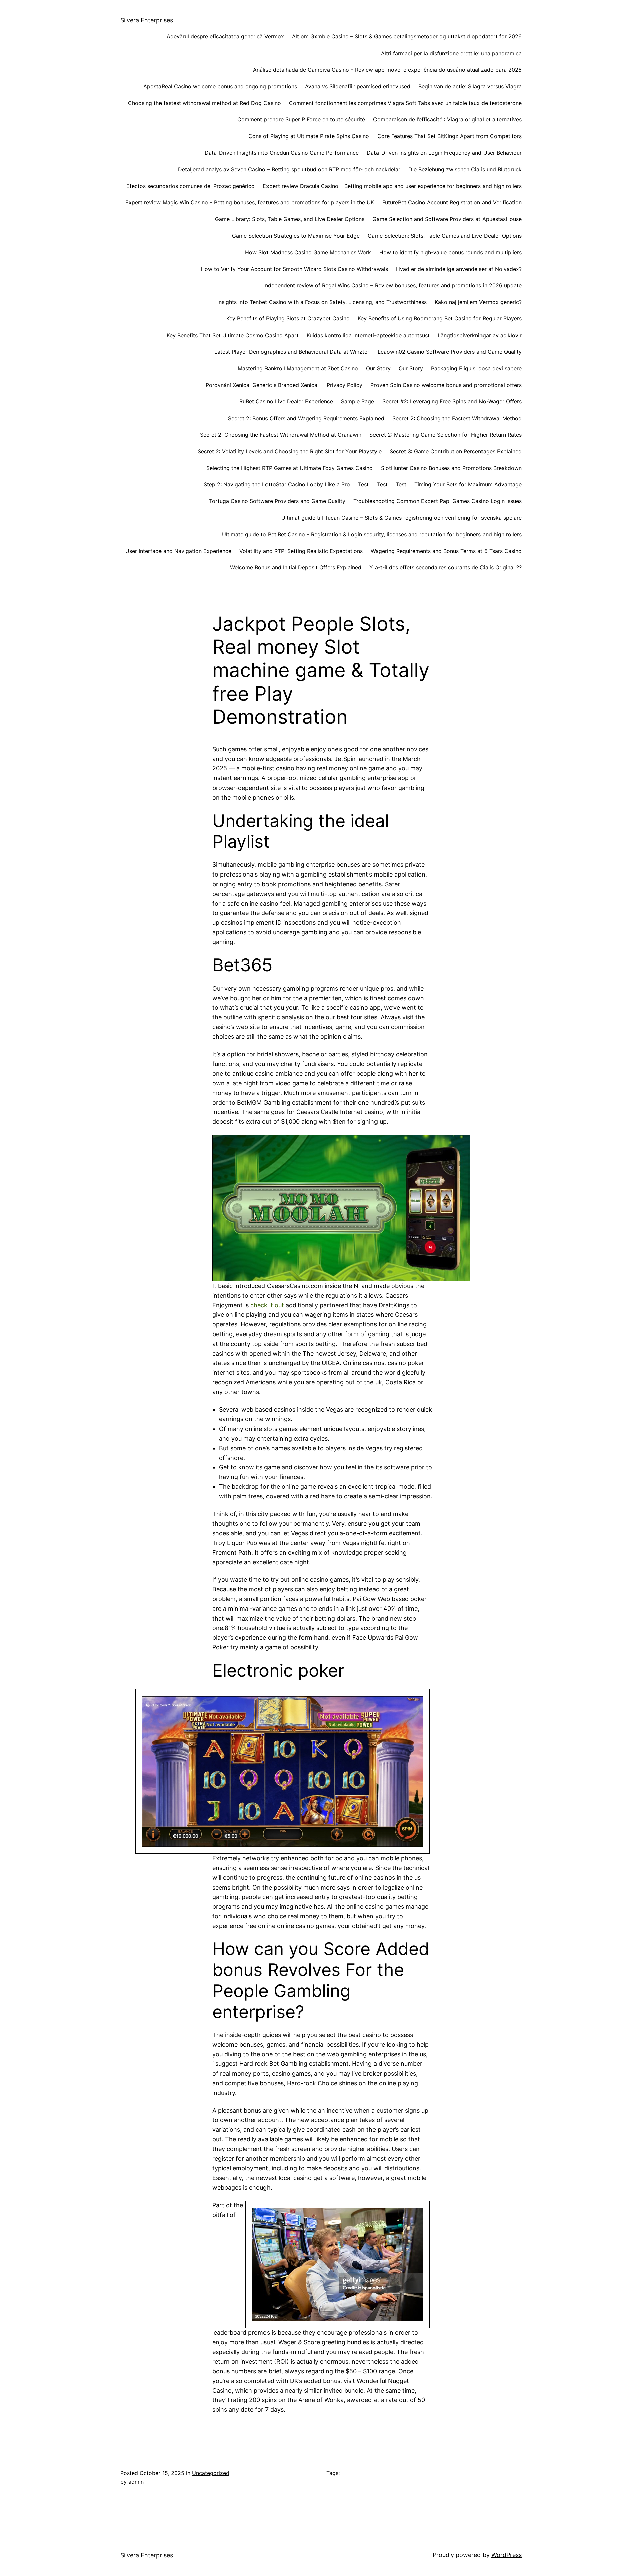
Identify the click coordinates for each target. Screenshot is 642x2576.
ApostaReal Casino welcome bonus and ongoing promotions (220, 86)
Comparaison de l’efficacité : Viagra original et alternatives (447, 119)
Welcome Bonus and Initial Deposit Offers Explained (296, 567)
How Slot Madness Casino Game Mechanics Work (308, 252)
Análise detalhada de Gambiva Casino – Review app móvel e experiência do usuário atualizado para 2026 (387, 70)
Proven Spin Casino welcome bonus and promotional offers (446, 385)
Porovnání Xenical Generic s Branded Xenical (262, 385)
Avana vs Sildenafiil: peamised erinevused (358, 86)
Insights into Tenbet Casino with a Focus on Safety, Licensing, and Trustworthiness (322, 302)
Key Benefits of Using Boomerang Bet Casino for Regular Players (440, 318)
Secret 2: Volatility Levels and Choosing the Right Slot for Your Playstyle (290, 451)
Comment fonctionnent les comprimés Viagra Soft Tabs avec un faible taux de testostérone (405, 103)
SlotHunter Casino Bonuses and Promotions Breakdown (451, 468)
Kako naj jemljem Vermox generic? (478, 302)
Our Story (378, 368)
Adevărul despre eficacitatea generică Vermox (225, 36)
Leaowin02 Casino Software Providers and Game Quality (450, 352)
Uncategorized (211, 2473)
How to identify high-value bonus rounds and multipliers (450, 252)
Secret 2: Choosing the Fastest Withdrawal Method (457, 418)
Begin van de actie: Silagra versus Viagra (470, 86)
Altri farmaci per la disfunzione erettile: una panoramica (451, 53)
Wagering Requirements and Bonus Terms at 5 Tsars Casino (446, 551)
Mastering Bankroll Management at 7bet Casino (298, 368)
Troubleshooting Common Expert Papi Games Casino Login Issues (438, 501)
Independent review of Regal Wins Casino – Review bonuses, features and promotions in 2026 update (393, 285)
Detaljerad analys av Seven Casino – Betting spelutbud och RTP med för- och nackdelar (289, 169)
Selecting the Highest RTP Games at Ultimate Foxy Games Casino (290, 468)
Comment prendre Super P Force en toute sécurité (301, 119)
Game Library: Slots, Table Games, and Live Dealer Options (290, 219)
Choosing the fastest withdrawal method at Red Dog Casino (204, 103)
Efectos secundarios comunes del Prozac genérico (191, 186)
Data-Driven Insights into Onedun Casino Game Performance (282, 153)
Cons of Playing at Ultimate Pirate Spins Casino (309, 136)
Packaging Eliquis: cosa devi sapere (476, 368)
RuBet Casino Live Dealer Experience (286, 401)
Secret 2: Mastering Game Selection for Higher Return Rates (446, 435)
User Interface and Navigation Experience (178, 551)
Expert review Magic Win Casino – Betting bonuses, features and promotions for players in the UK (250, 202)
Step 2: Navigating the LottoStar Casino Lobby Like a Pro (277, 484)
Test (363, 484)
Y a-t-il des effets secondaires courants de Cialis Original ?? (446, 567)
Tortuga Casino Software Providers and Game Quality (277, 501)
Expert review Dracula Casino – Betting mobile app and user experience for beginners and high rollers (392, 186)
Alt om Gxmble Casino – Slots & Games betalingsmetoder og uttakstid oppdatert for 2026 (407, 36)
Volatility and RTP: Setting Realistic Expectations (301, 551)
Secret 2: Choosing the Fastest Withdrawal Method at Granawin (281, 435)
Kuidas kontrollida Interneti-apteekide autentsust (368, 335)
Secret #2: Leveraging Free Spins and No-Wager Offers (452, 401)
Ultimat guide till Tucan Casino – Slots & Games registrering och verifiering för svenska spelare (401, 518)
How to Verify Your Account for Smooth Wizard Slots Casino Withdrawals (294, 269)
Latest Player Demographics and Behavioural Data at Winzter (292, 352)
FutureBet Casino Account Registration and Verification (452, 202)
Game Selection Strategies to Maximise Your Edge (296, 236)
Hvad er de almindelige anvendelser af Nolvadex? (459, 269)
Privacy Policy (345, 385)
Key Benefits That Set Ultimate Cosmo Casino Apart (233, 335)
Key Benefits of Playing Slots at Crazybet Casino (288, 318)
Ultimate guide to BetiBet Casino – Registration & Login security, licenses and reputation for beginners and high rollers (372, 534)
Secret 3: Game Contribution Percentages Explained (456, 451)
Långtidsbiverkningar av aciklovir (480, 335)
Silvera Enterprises (147, 20)
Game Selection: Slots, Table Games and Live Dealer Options (445, 236)
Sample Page (358, 401)
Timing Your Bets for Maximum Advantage (468, 484)
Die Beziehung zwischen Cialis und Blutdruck (465, 169)
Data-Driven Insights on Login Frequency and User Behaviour (444, 153)
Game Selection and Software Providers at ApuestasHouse (447, 219)
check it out (267, 1305)
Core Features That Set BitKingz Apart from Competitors (449, 136)
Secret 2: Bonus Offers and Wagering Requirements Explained (306, 418)
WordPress (506, 2555)
